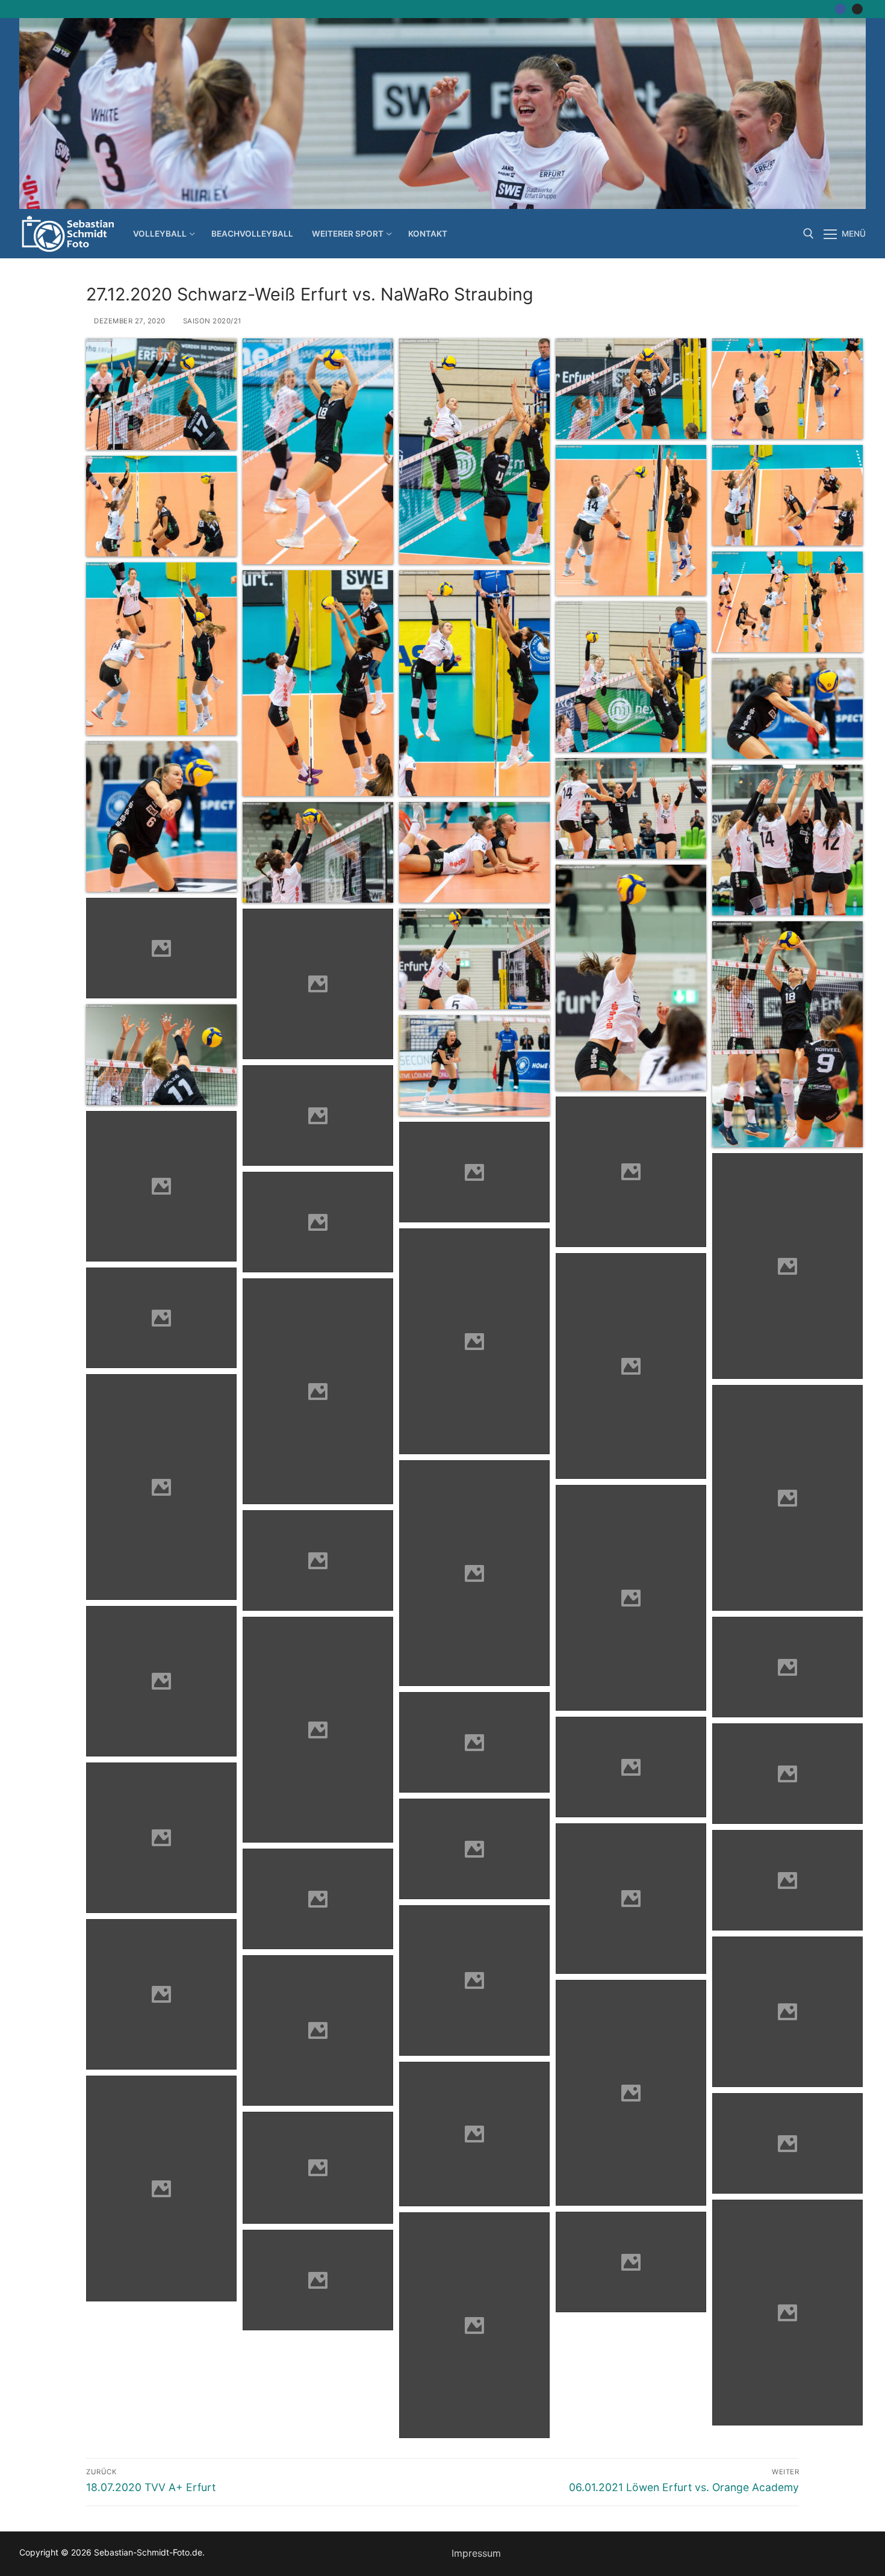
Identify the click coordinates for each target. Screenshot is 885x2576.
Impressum (476, 2553)
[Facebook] (840, 9)
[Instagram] (857, 9)
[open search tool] (809, 234)
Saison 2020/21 (211, 321)
